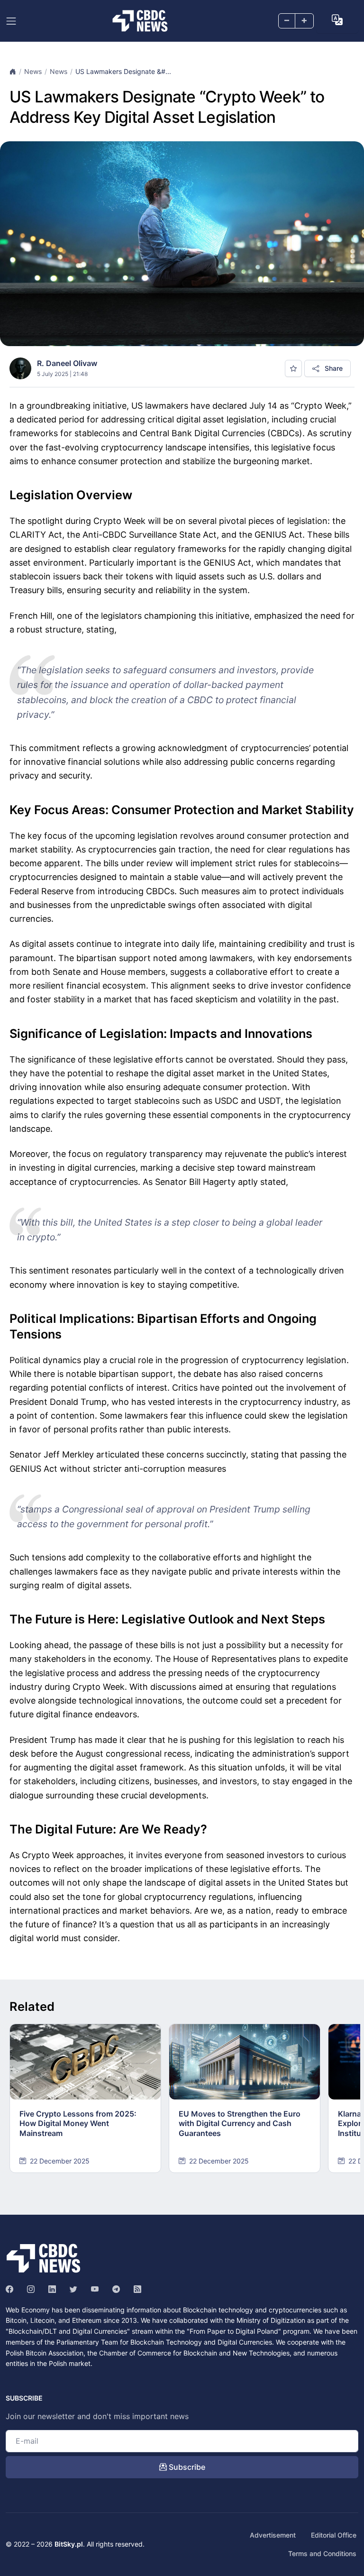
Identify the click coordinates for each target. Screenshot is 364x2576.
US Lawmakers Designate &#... (123, 71)
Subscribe (186, 2467)
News (33, 71)
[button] (337, 20)
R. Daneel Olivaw (67, 363)
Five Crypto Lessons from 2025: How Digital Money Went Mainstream (78, 2124)
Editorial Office (334, 2535)
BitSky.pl (69, 2544)
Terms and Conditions (322, 2553)
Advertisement (273, 2535)
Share (333, 368)
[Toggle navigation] (11, 21)
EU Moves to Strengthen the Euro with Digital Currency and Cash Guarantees (240, 2124)
